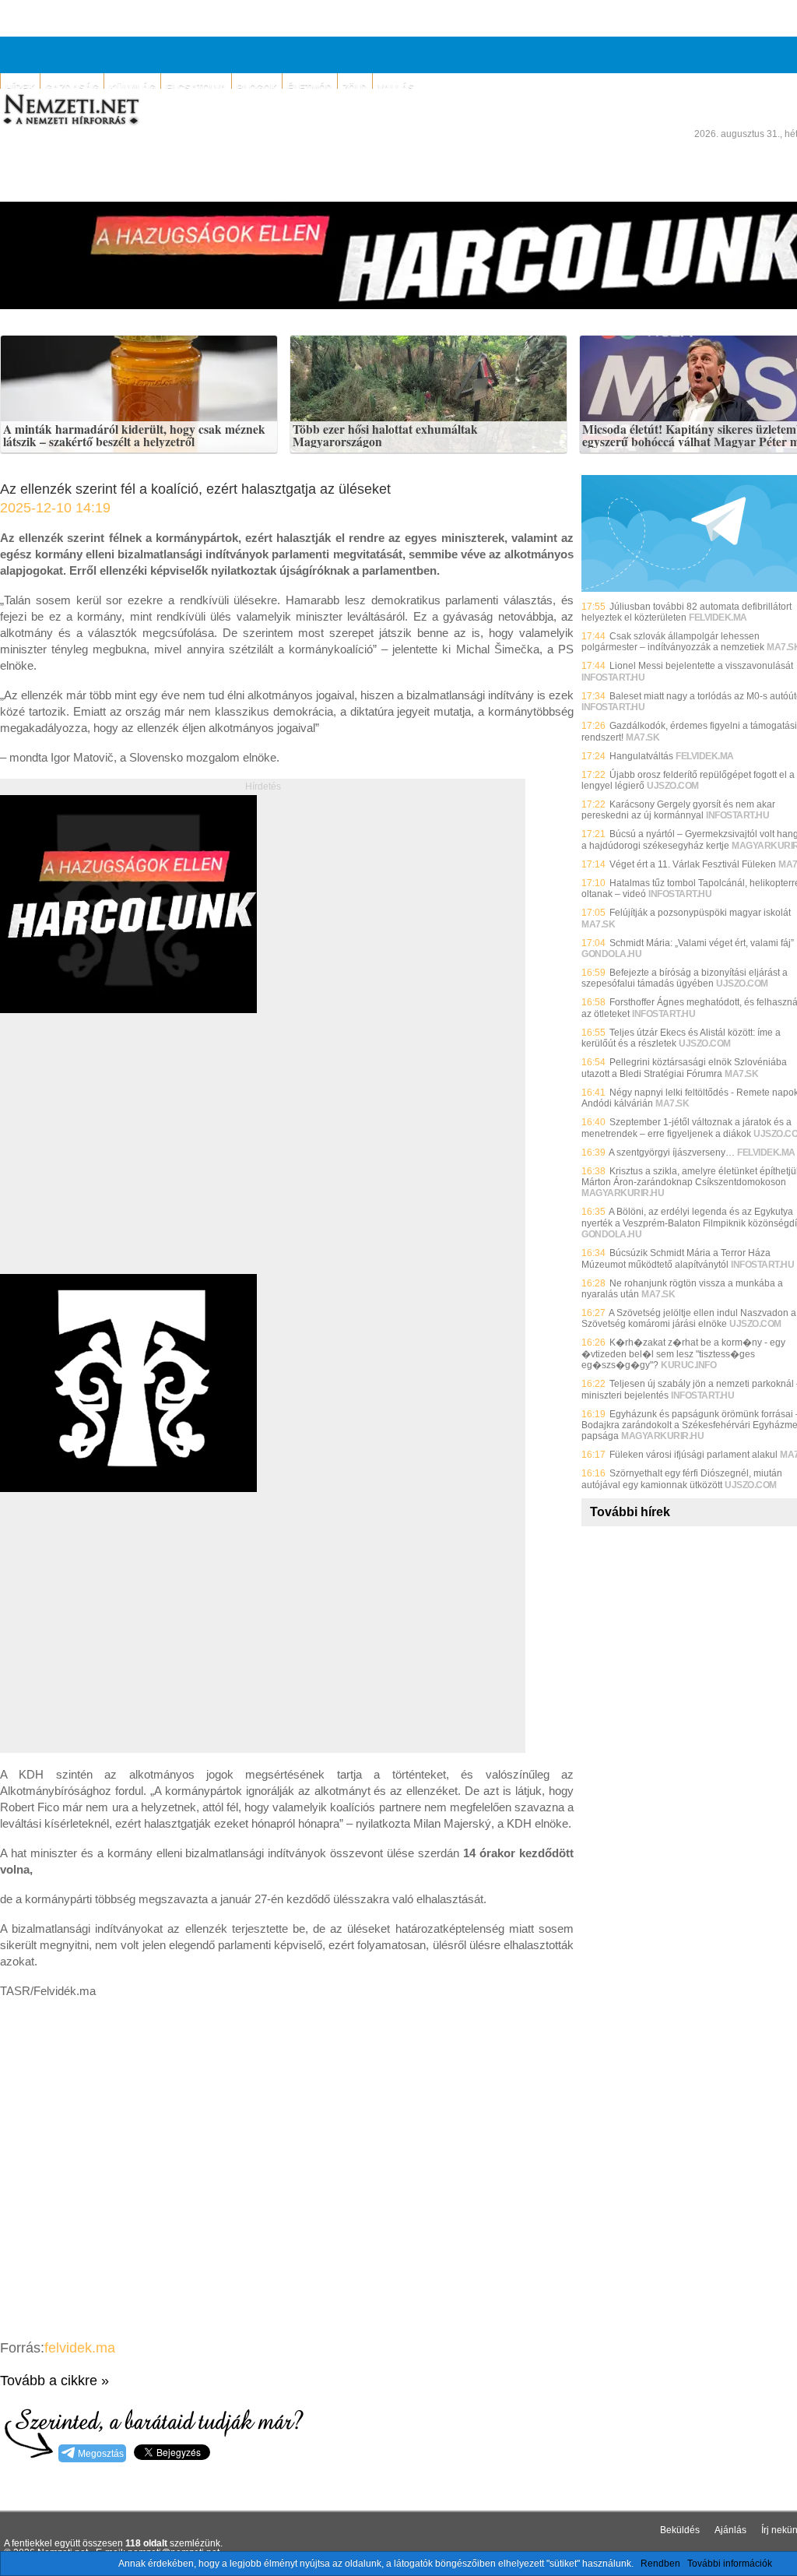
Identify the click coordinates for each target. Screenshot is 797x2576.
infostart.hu (613, 677)
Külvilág (132, 88)
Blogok (257, 88)
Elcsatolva (196, 88)
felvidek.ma (80, 2348)
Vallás (396, 88)
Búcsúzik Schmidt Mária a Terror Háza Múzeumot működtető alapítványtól (676, 1258)
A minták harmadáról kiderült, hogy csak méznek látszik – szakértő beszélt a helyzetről (134, 436)
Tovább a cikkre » (54, 2381)
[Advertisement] (131, 1161)
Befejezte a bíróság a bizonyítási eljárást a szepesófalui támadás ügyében (685, 978)
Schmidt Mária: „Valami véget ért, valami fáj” (702, 943)
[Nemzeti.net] (70, 110)
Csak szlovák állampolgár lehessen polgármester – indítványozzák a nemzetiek (673, 642)
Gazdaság (72, 88)
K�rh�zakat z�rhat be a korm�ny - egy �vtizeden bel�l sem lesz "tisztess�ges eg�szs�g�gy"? (683, 1354)
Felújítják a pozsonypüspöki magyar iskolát (700, 913)
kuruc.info (688, 1365)
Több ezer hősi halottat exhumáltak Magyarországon (385, 436)
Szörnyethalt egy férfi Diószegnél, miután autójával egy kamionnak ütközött (682, 1479)
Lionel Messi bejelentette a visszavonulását (701, 666)
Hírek (20, 88)
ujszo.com (673, 786)
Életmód (310, 88)
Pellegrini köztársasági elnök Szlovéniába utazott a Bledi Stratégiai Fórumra (684, 1068)
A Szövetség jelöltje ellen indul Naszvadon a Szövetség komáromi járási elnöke (689, 1318)
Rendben (660, 2564)
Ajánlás (730, 2530)
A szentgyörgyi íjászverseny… (672, 1153)
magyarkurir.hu (623, 1193)
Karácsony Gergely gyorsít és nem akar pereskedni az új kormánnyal (678, 810)
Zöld (355, 88)
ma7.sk (643, 737)
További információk (730, 2564)
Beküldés (680, 2530)
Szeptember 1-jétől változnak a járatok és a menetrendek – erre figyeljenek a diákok (686, 1128)
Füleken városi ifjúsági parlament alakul (693, 1455)
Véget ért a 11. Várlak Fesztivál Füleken (693, 864)
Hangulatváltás (641, 756)
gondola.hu (611, 954)
